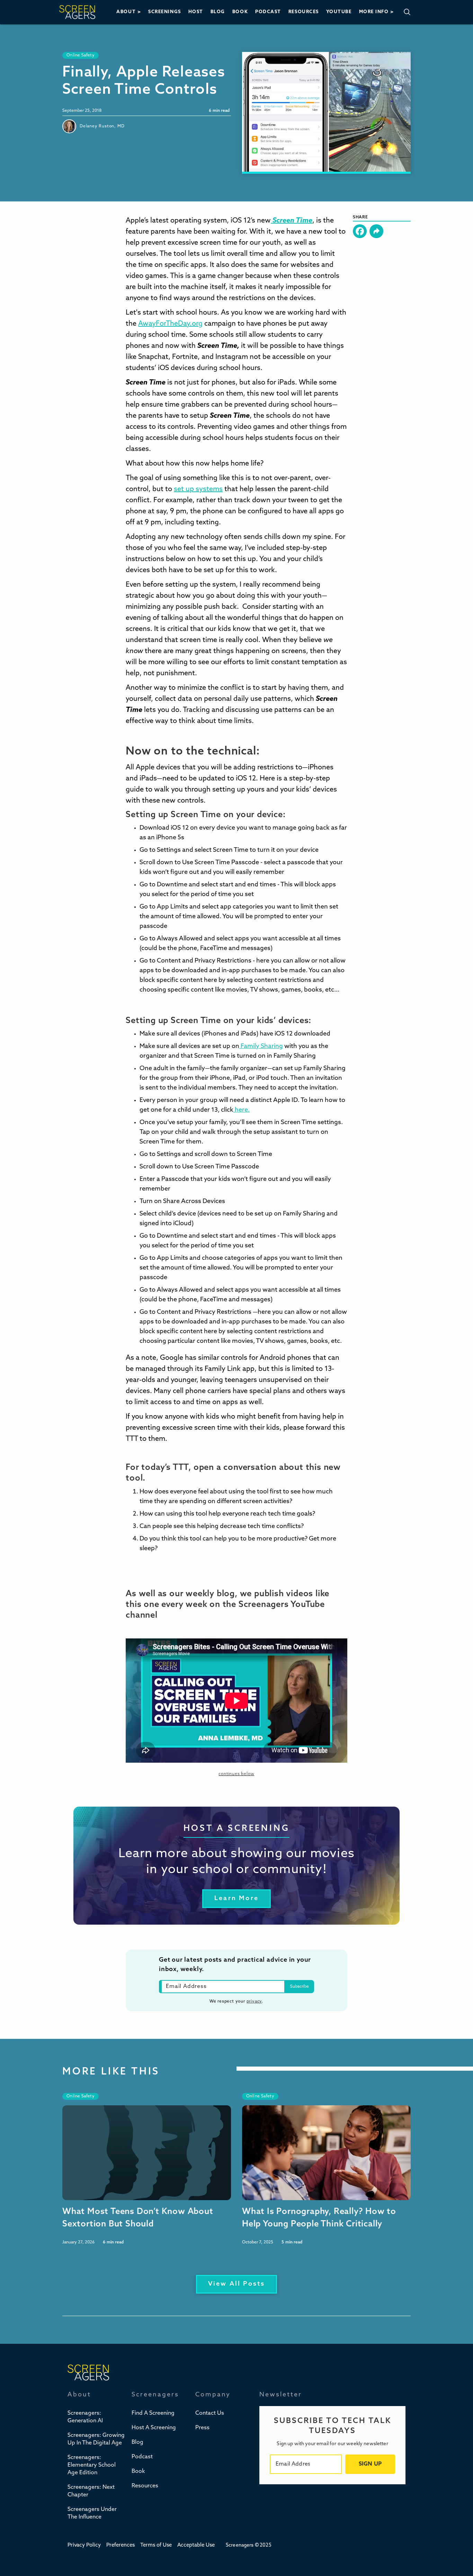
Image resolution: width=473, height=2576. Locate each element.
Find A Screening (153, 2413)
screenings (164, 12)
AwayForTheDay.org (170, 324)
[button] (129, 12)
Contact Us (210, 2413)
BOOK (240, 12)
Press (202, 2428)
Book (138, 2471)
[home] (77, 12)
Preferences (121, 2545)
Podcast (142, 2457)
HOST (196, 12)
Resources (145, 2486)
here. (242, 1110)
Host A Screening (154, 2428)
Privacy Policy (84, 2545)
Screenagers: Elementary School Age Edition (92, 2465)
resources (304, 12)
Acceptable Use (196, 2545)
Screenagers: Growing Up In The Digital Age (96, 2439)
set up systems (198, 489)
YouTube (339, 12)
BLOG (218, 12)
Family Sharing (261, 1047)
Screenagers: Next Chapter (91, 2491)
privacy (254, 2001)
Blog (137, 2442)
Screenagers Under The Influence (92, 2513)
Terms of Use (156, 2545)
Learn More (237, 1899)
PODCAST (268, 12)
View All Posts (237, 2284)
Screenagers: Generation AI (85, 2417)
